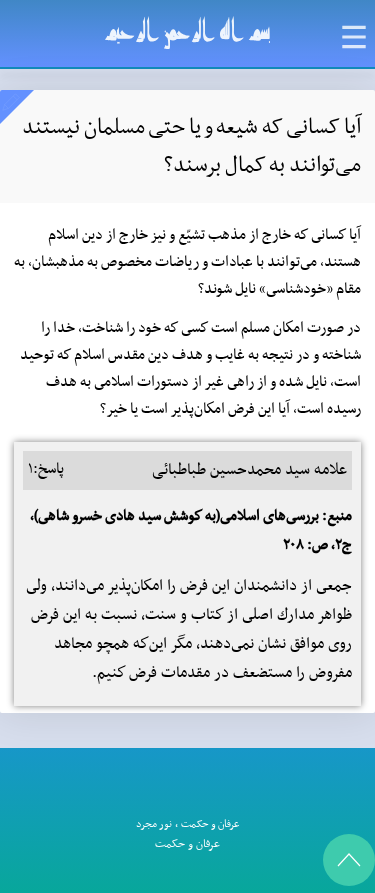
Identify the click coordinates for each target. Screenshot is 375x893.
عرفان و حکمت (210, 824)
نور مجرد (154, 824)
